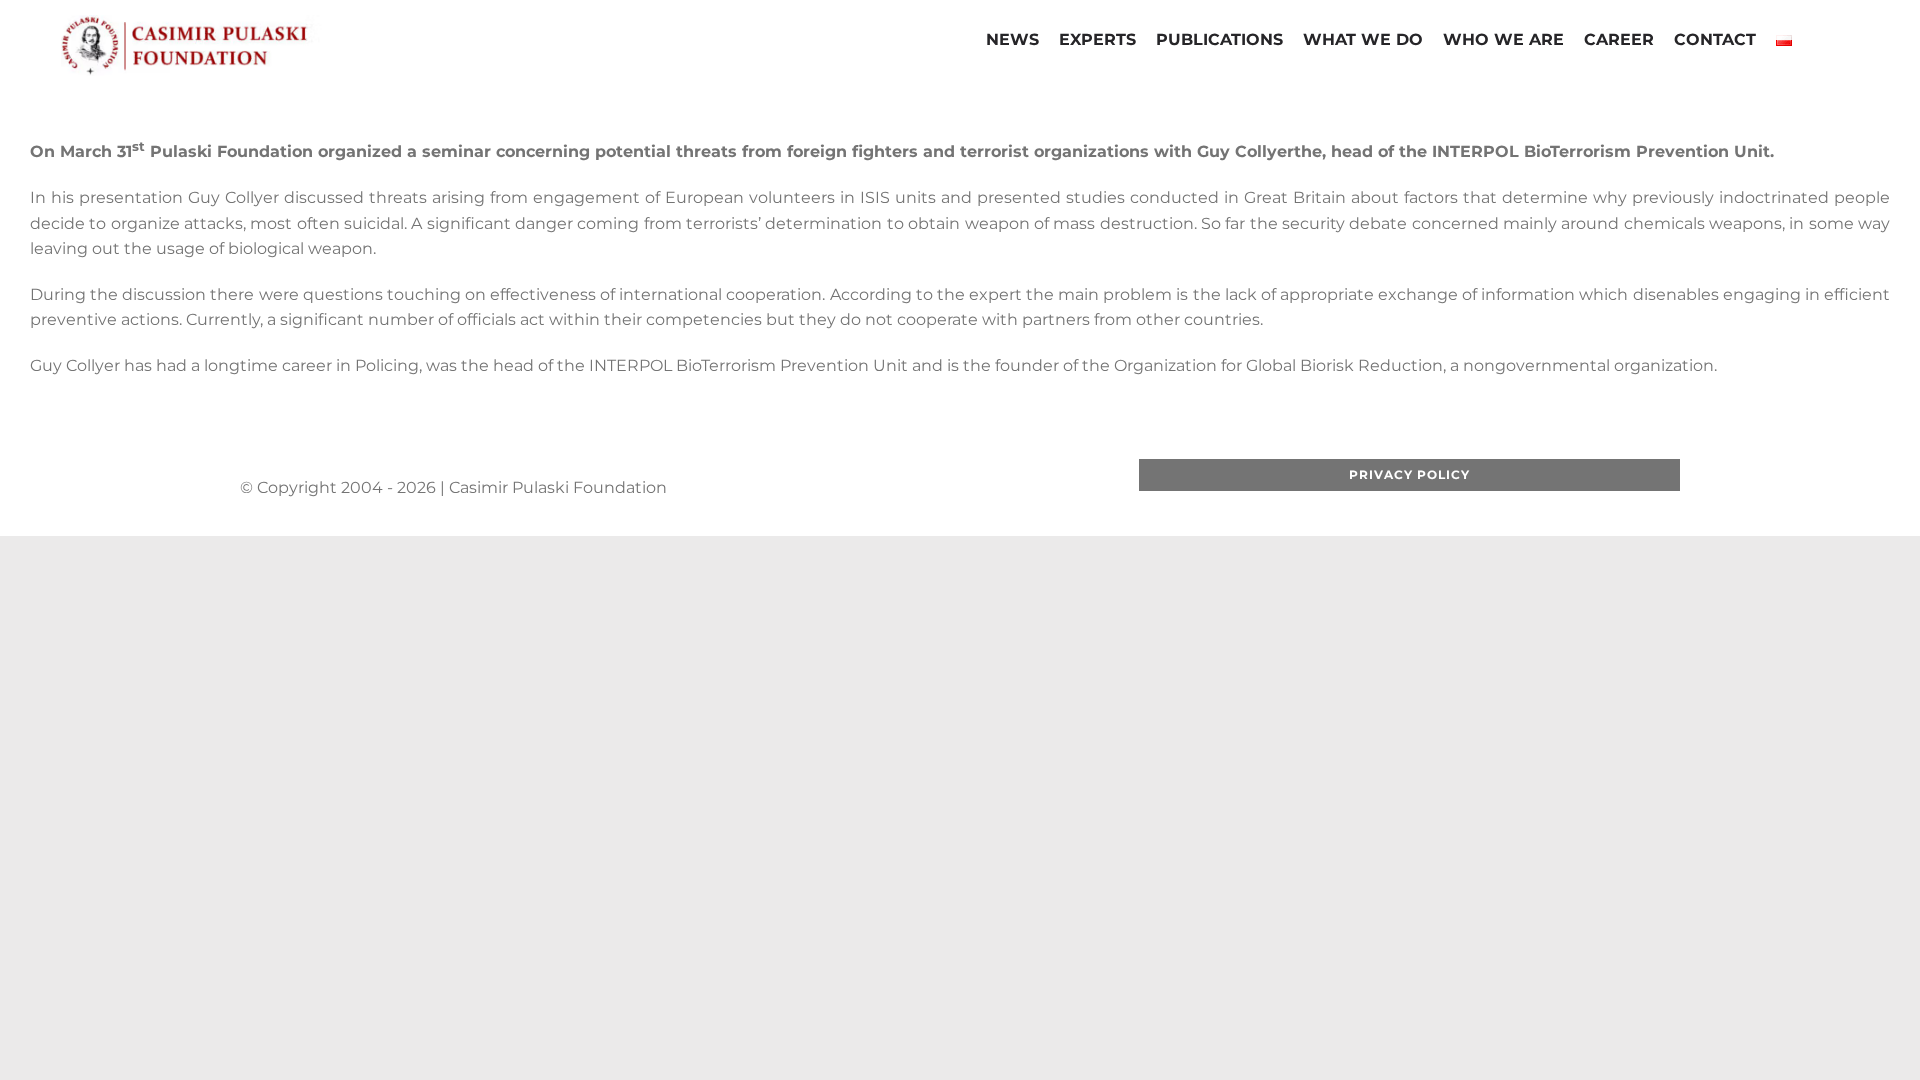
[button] (1818, 42)
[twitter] (877, 487)
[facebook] (845, 487)
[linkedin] (973, 487)
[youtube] (909, 487)
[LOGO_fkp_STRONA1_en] (240, 22)
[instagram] (941, 487)
